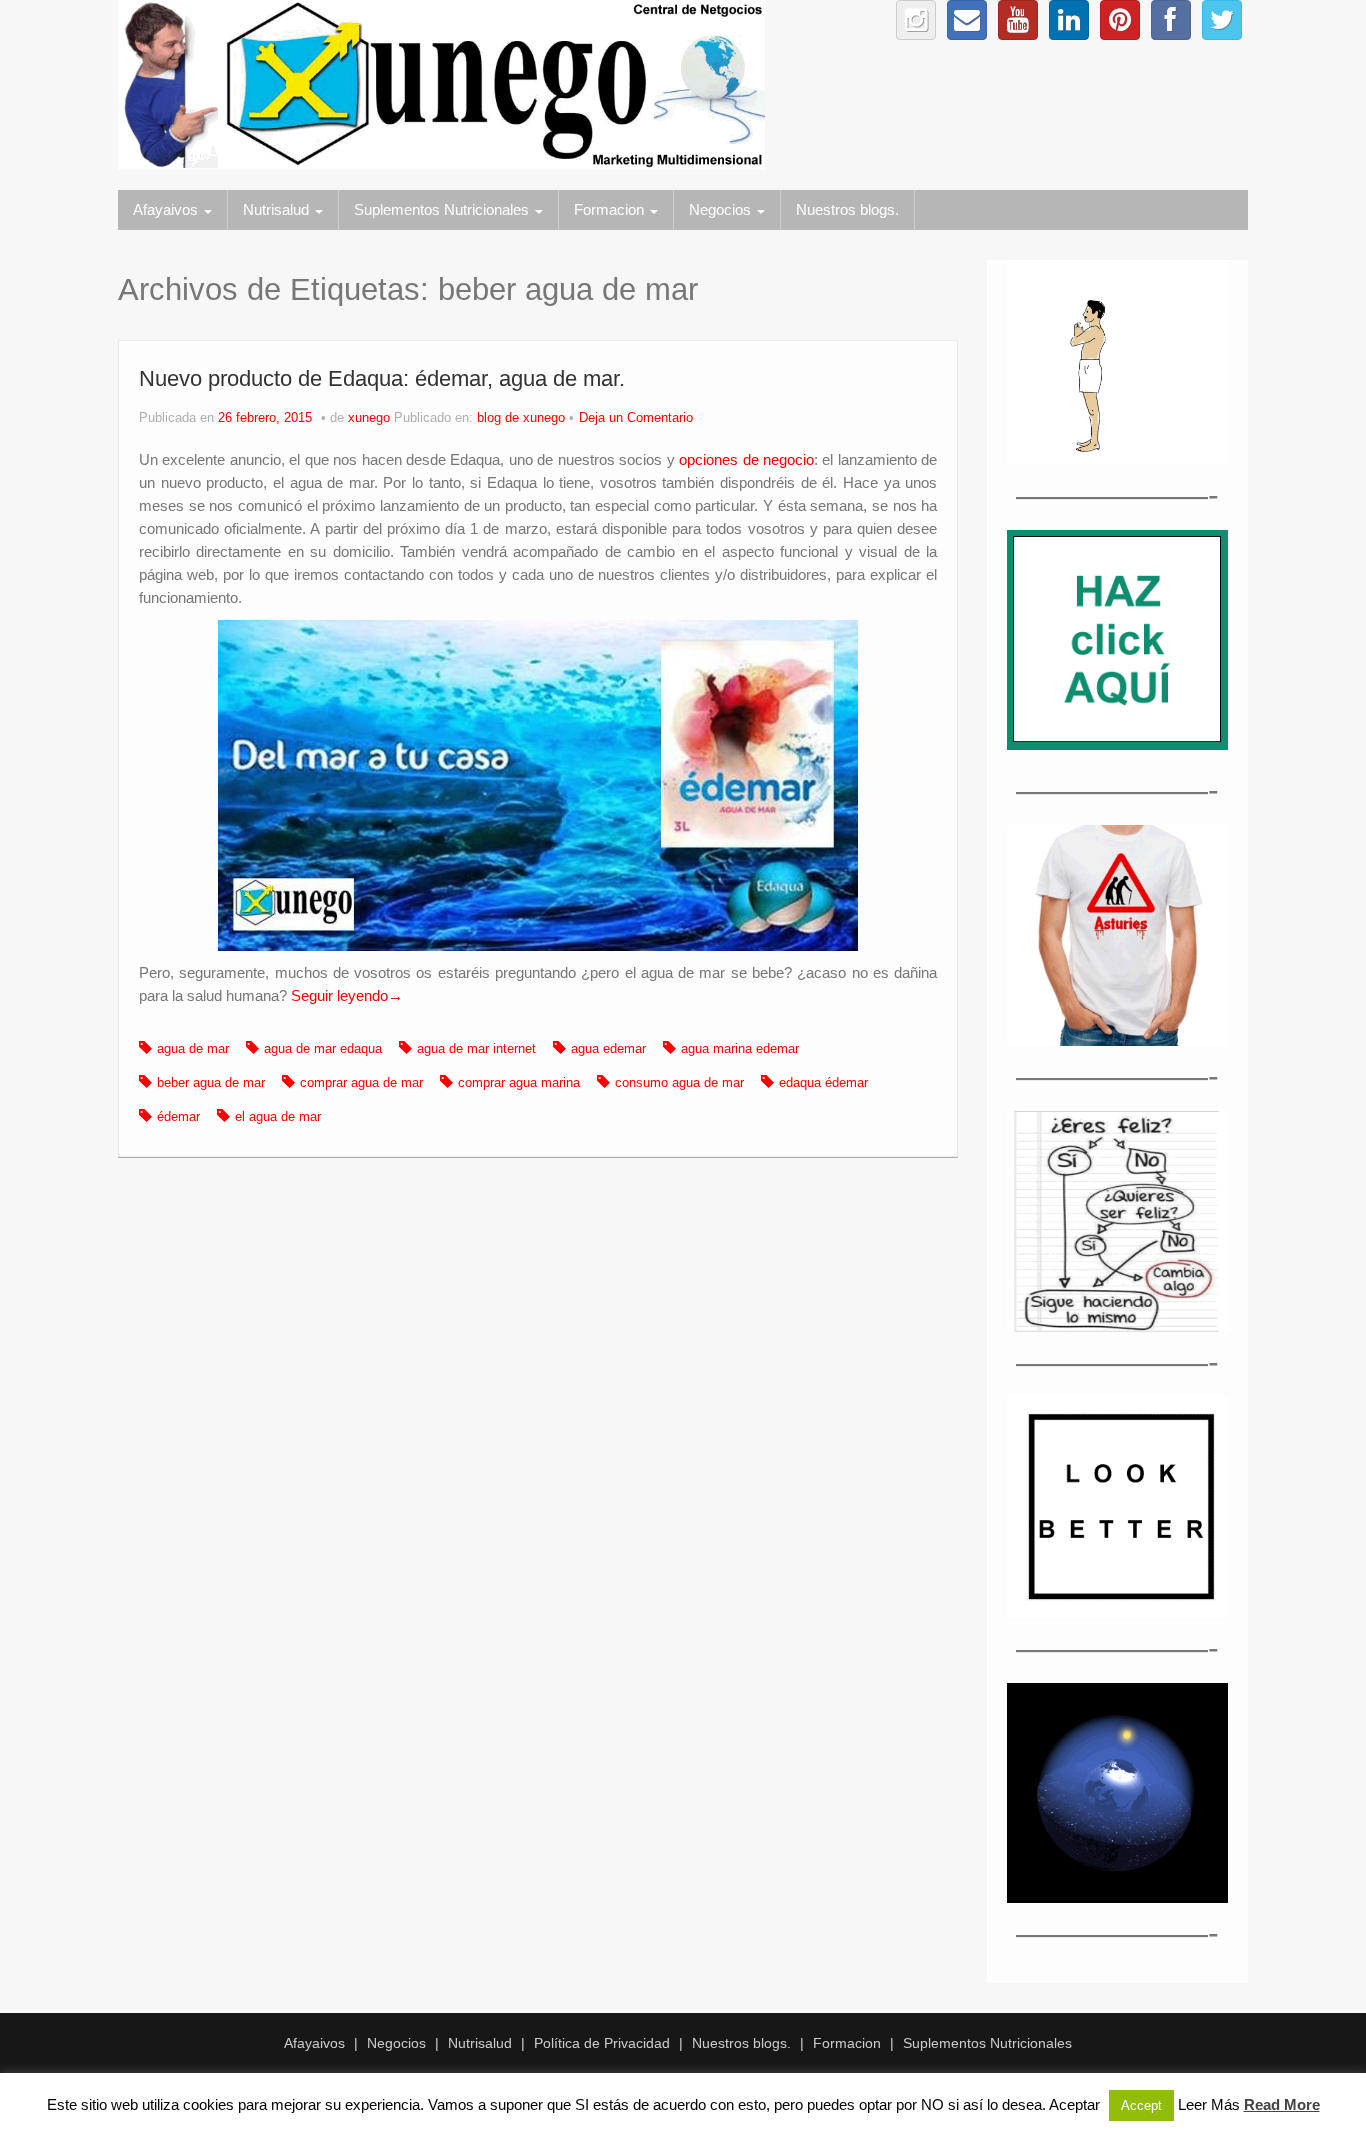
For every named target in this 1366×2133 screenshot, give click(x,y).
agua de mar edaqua (323, 1049)
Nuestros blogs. (847, 209)
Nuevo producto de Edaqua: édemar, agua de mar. (382, 378)
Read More (1282, 2104)
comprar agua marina (519, 1083)
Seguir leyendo (347, 995)
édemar (178, 1117)
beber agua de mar (211, 1083)
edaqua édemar (823, 1083)
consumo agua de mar (679, 1083)
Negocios (722, 209)
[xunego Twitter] (1222, 20)
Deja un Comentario (636, 418)
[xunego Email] (967, 20)
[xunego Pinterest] (1120, 20)
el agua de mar (278, 1117)
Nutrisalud (278, 209)
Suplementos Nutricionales (443, 209)
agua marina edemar (740, 1049)
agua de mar (193, 1049)
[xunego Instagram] (916, 20)
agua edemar (608, 1049)
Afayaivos (167, 209)
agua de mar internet (476, 1049)
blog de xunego (521, 418)
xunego (369, 418)
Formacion (611, 209)
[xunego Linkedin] (1069, 20)
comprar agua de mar (361, 1083)
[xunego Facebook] (1171, 20)
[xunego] (441, 84)
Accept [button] (1141, 2105)
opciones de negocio (746, 459)
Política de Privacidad (602, 2043)
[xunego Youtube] (1018, 20)
